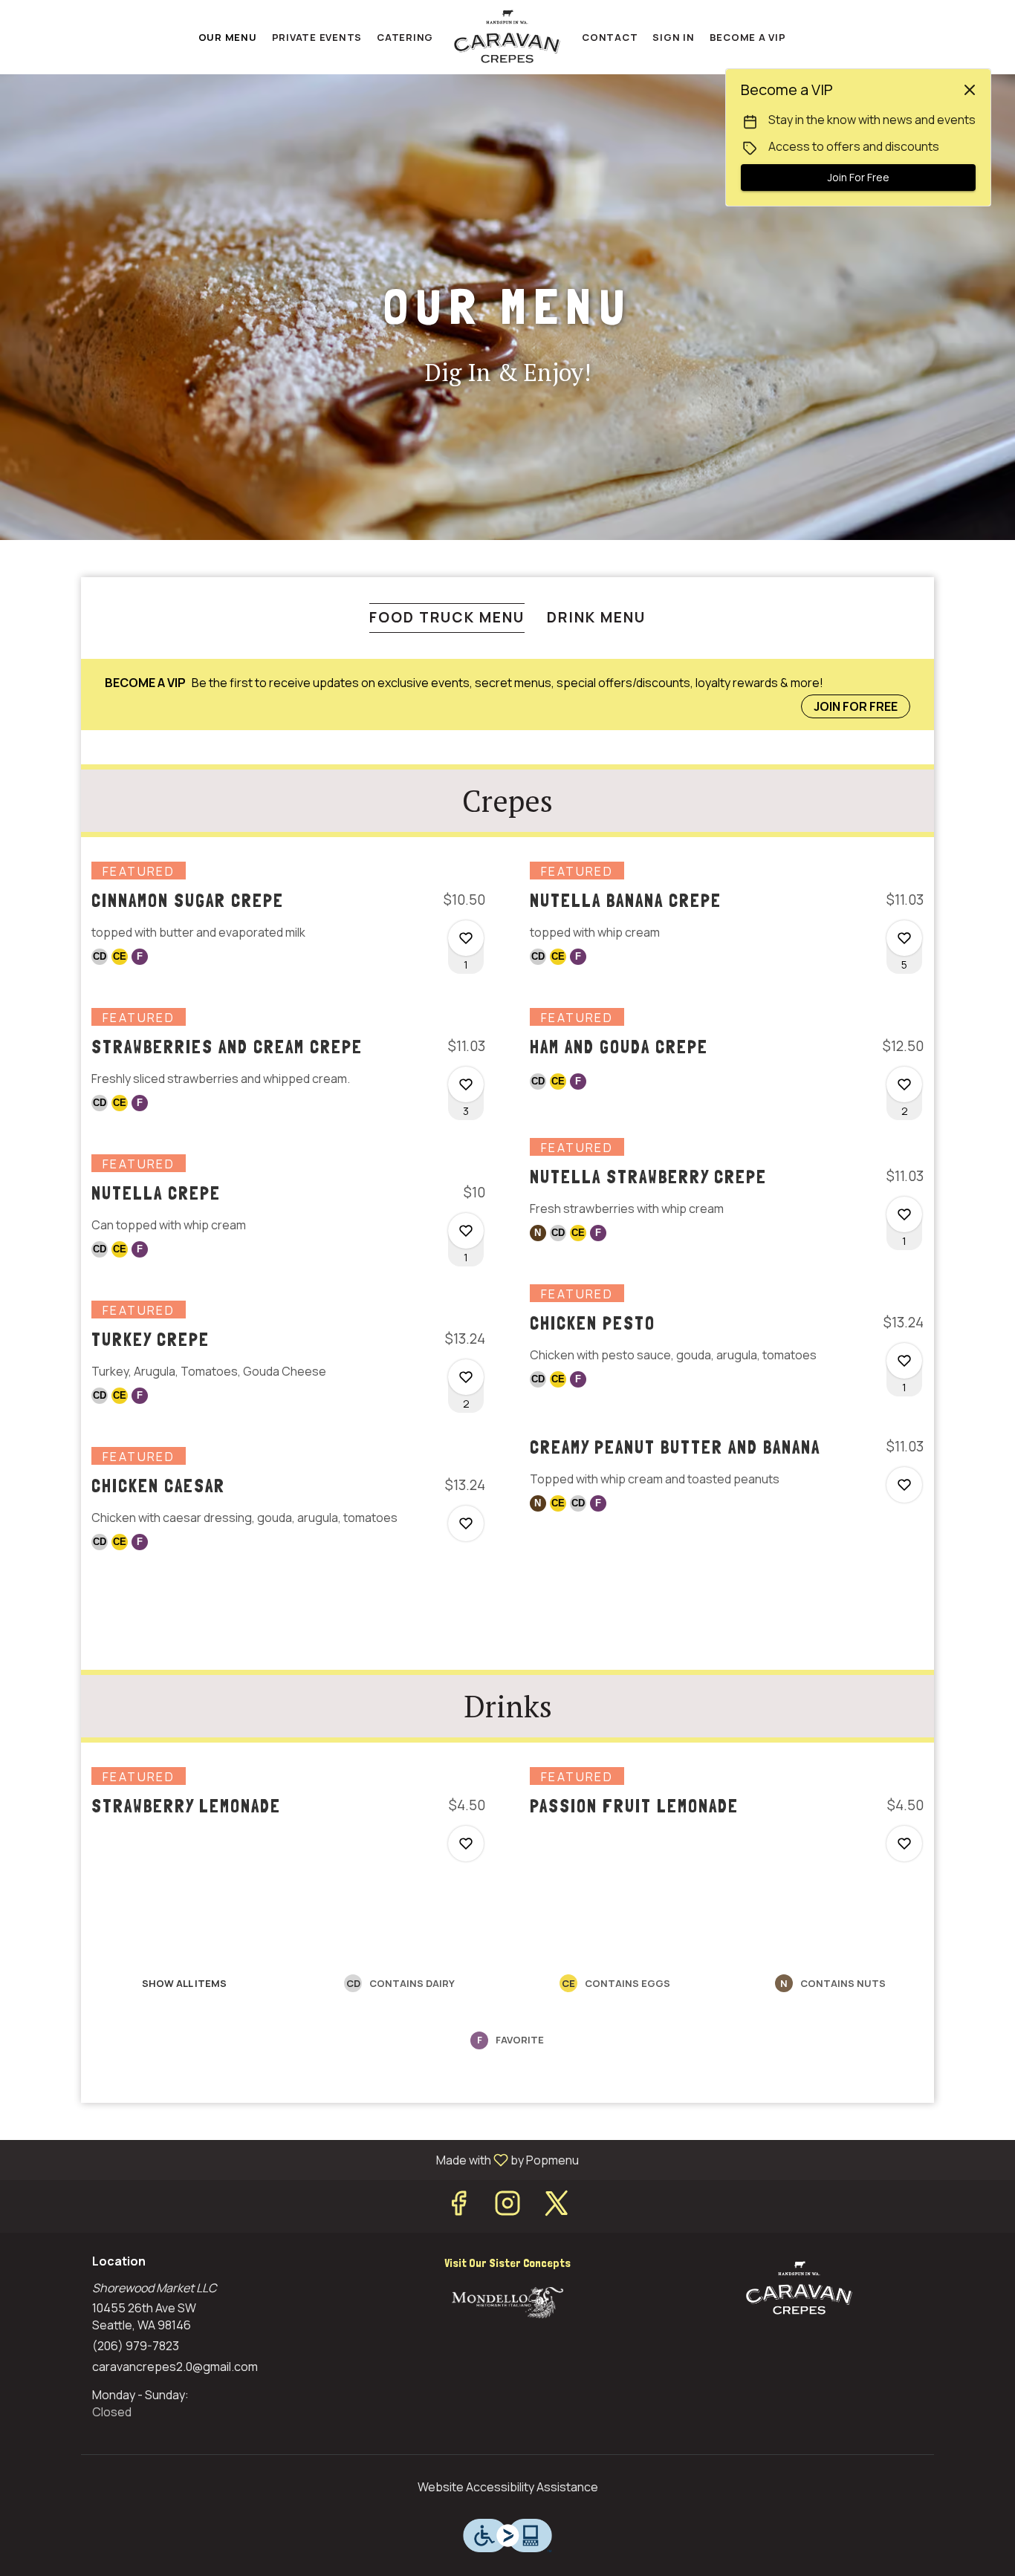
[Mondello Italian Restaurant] (507, 2301)
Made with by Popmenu (295, 2159)
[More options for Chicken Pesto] (904, 1361)
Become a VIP (748, 37)
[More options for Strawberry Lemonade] (466, 1844)
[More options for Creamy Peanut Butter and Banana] (904, 1485)
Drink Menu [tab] (596, 617)
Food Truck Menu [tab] (447, 617)
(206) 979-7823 (136, 2346)
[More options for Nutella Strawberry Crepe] (904, 1214)
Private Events (317, 37)
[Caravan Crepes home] (507, 37)
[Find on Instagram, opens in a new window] (507, 2206)
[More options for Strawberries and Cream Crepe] (466, 1084)
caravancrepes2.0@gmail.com (175, 2367)
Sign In (673, 37)
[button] (288, 938)
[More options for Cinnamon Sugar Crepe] (466, 938)
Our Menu (228, 37)
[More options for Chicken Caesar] (466, 1523)
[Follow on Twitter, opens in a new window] (557, 2206)
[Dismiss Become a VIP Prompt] (970, 90)
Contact (610, 37)
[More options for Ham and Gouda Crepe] (904, 1084)
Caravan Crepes (799, 2289)
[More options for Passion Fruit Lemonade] (904, 1844)
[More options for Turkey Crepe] (466, 1377)
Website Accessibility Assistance (508, 2487)
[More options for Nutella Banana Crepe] (904, 938)
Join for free (856, 706)
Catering (405, 37)
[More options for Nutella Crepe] (466, 1231)
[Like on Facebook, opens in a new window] (458, 2206)
